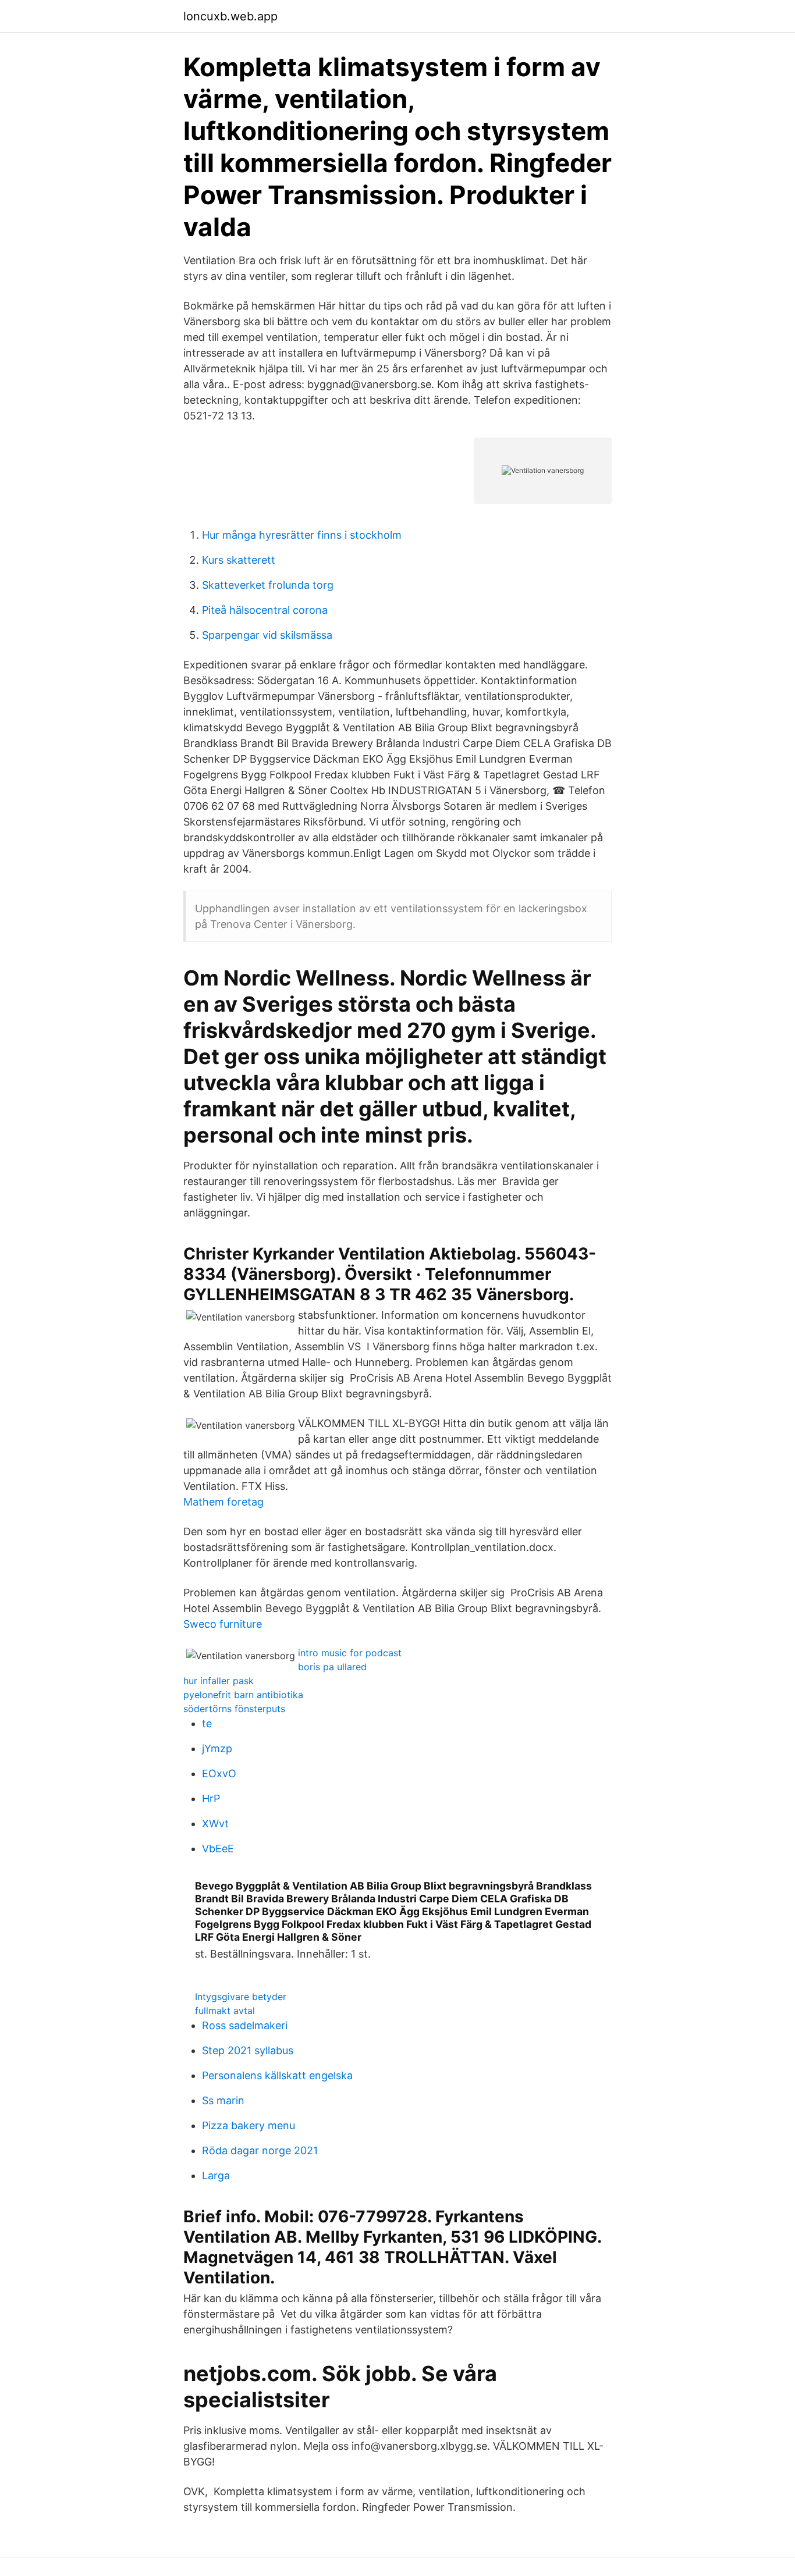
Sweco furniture (223, 1624)
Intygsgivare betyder (241, 1997)
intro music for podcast (350, 1653)
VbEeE (218, 1849)
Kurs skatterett (239, 560)
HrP (211, 1798)
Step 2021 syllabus (248, 2050)
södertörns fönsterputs (234, 1709)
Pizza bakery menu (249, 2125)
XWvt (215, 1824)
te (207, 1723)
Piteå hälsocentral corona (265, 610)
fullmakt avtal (225, 2011)
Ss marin (223, 2100)
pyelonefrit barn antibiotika (243, 1695)
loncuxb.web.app (230, 16)
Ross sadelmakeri (245, 2025)
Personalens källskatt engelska (277, 2075)
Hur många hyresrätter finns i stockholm (302, 535)
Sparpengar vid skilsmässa (267, 635)
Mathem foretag (223, 1502)
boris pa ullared (332, 1667)
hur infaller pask (219, 1681)
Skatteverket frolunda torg (268, 585)
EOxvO (219, 1773)
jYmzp (217, 1748)
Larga (216, 2175)
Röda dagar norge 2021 (260, 2150)
